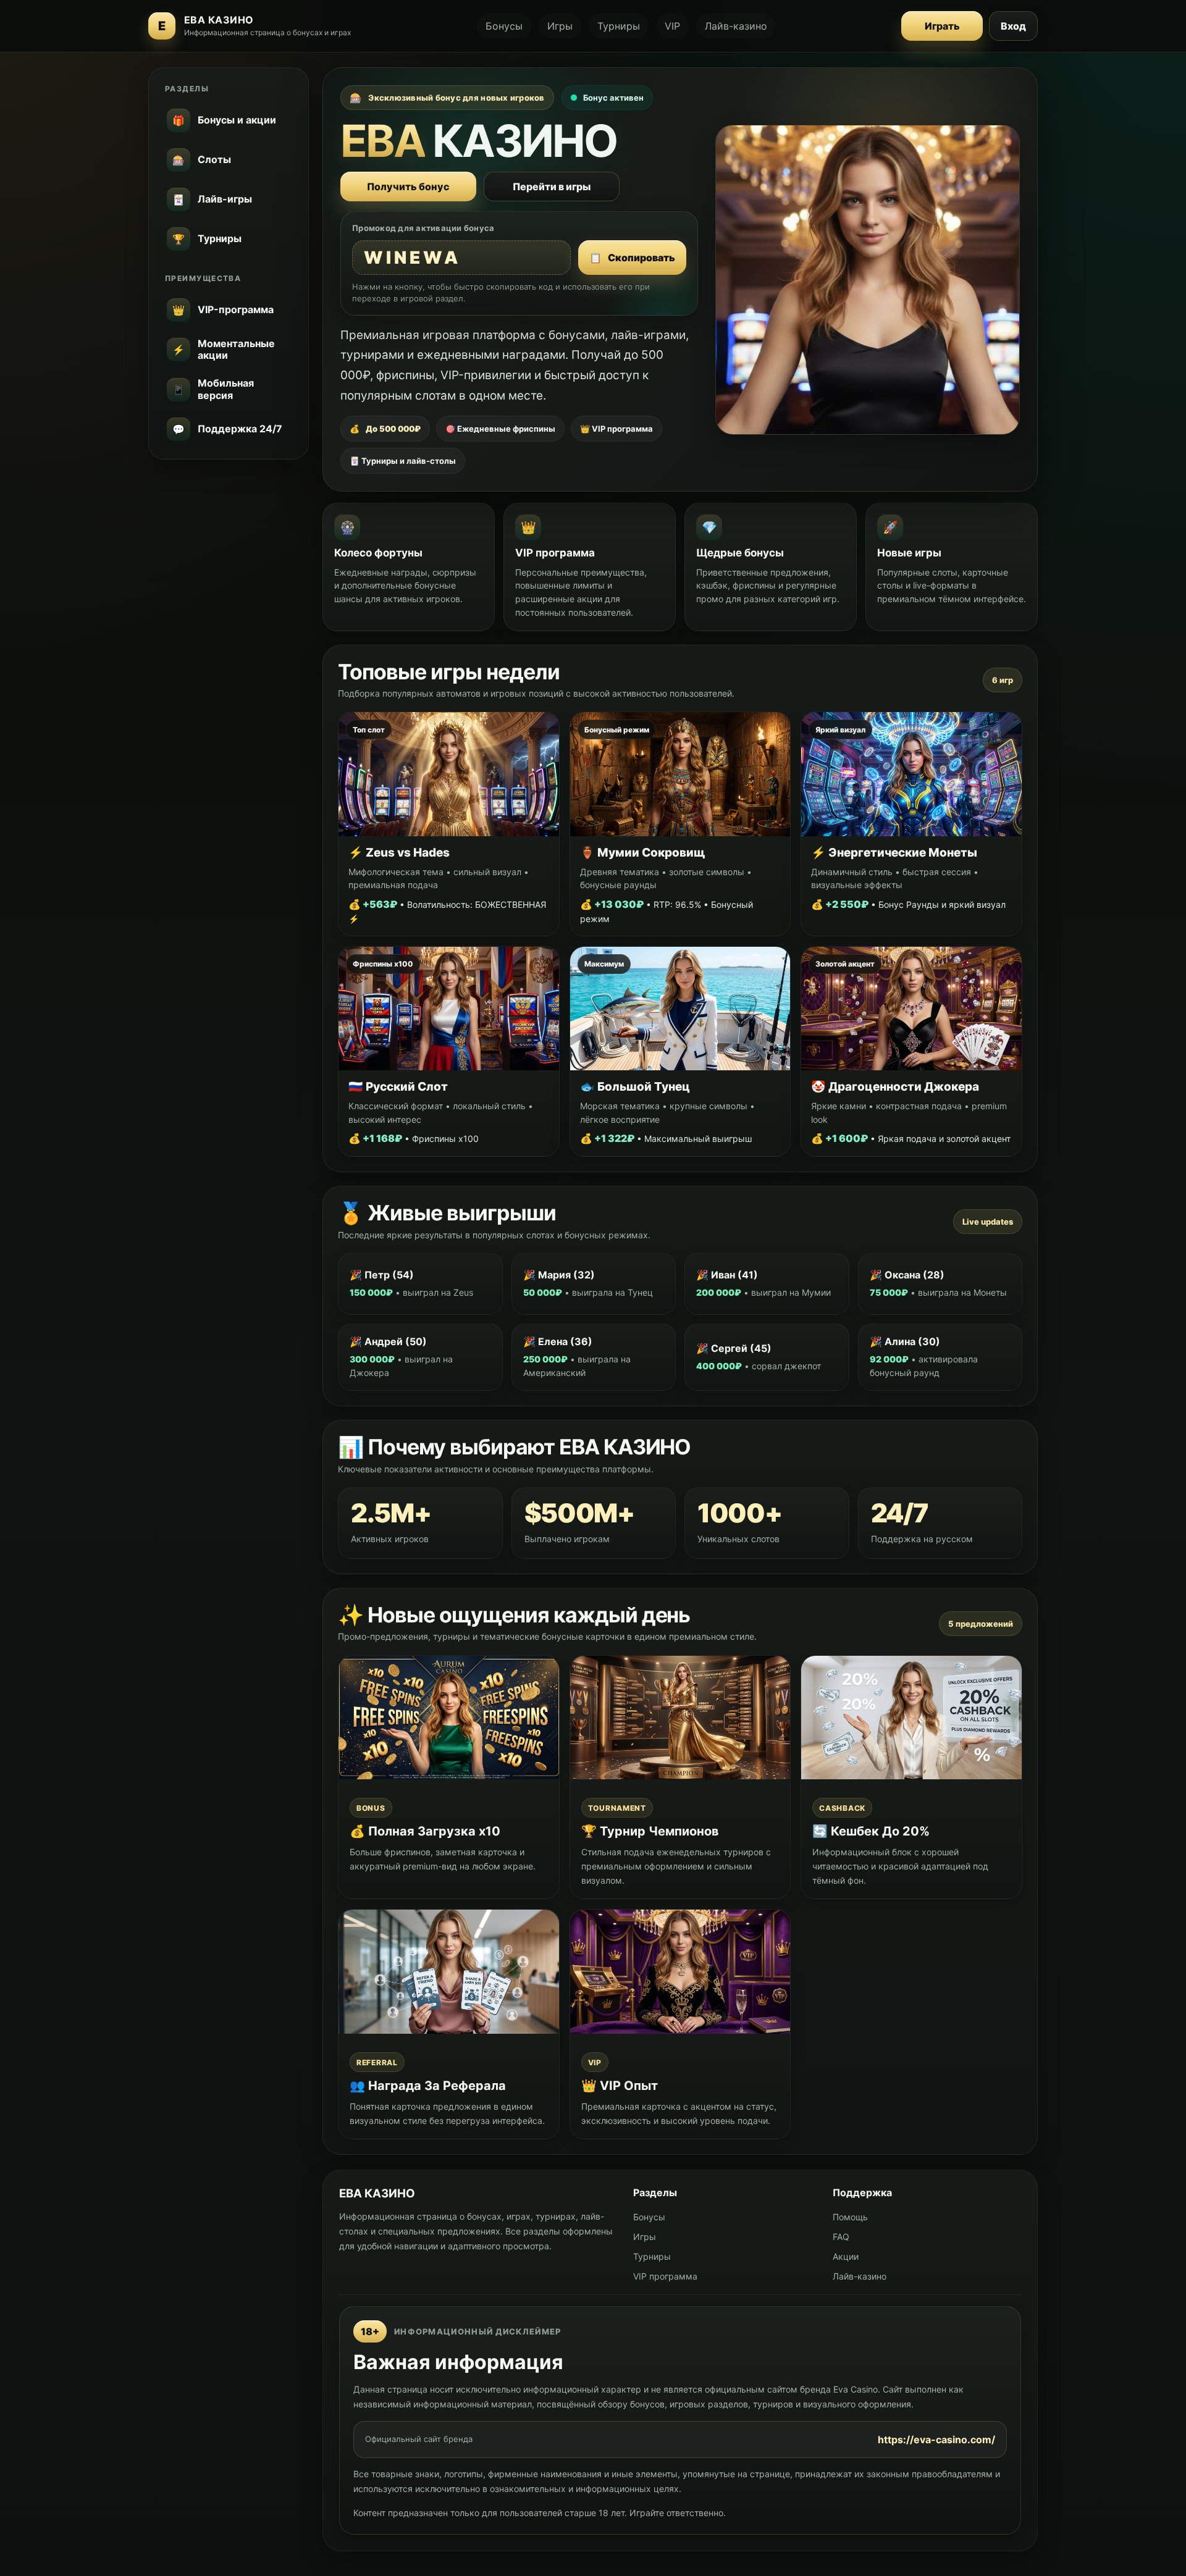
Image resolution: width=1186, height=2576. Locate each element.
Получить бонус (408, 187)
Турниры (619, 26)
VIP (672, 26)
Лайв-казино (736, 26)
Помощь (850, 2217)
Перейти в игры (552, 187)
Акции (846, 2256)
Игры (560, 26)
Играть (942, 26)
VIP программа (665, 2276)
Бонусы (504, 26)
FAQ (841, 2237)
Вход (1013, 26)
